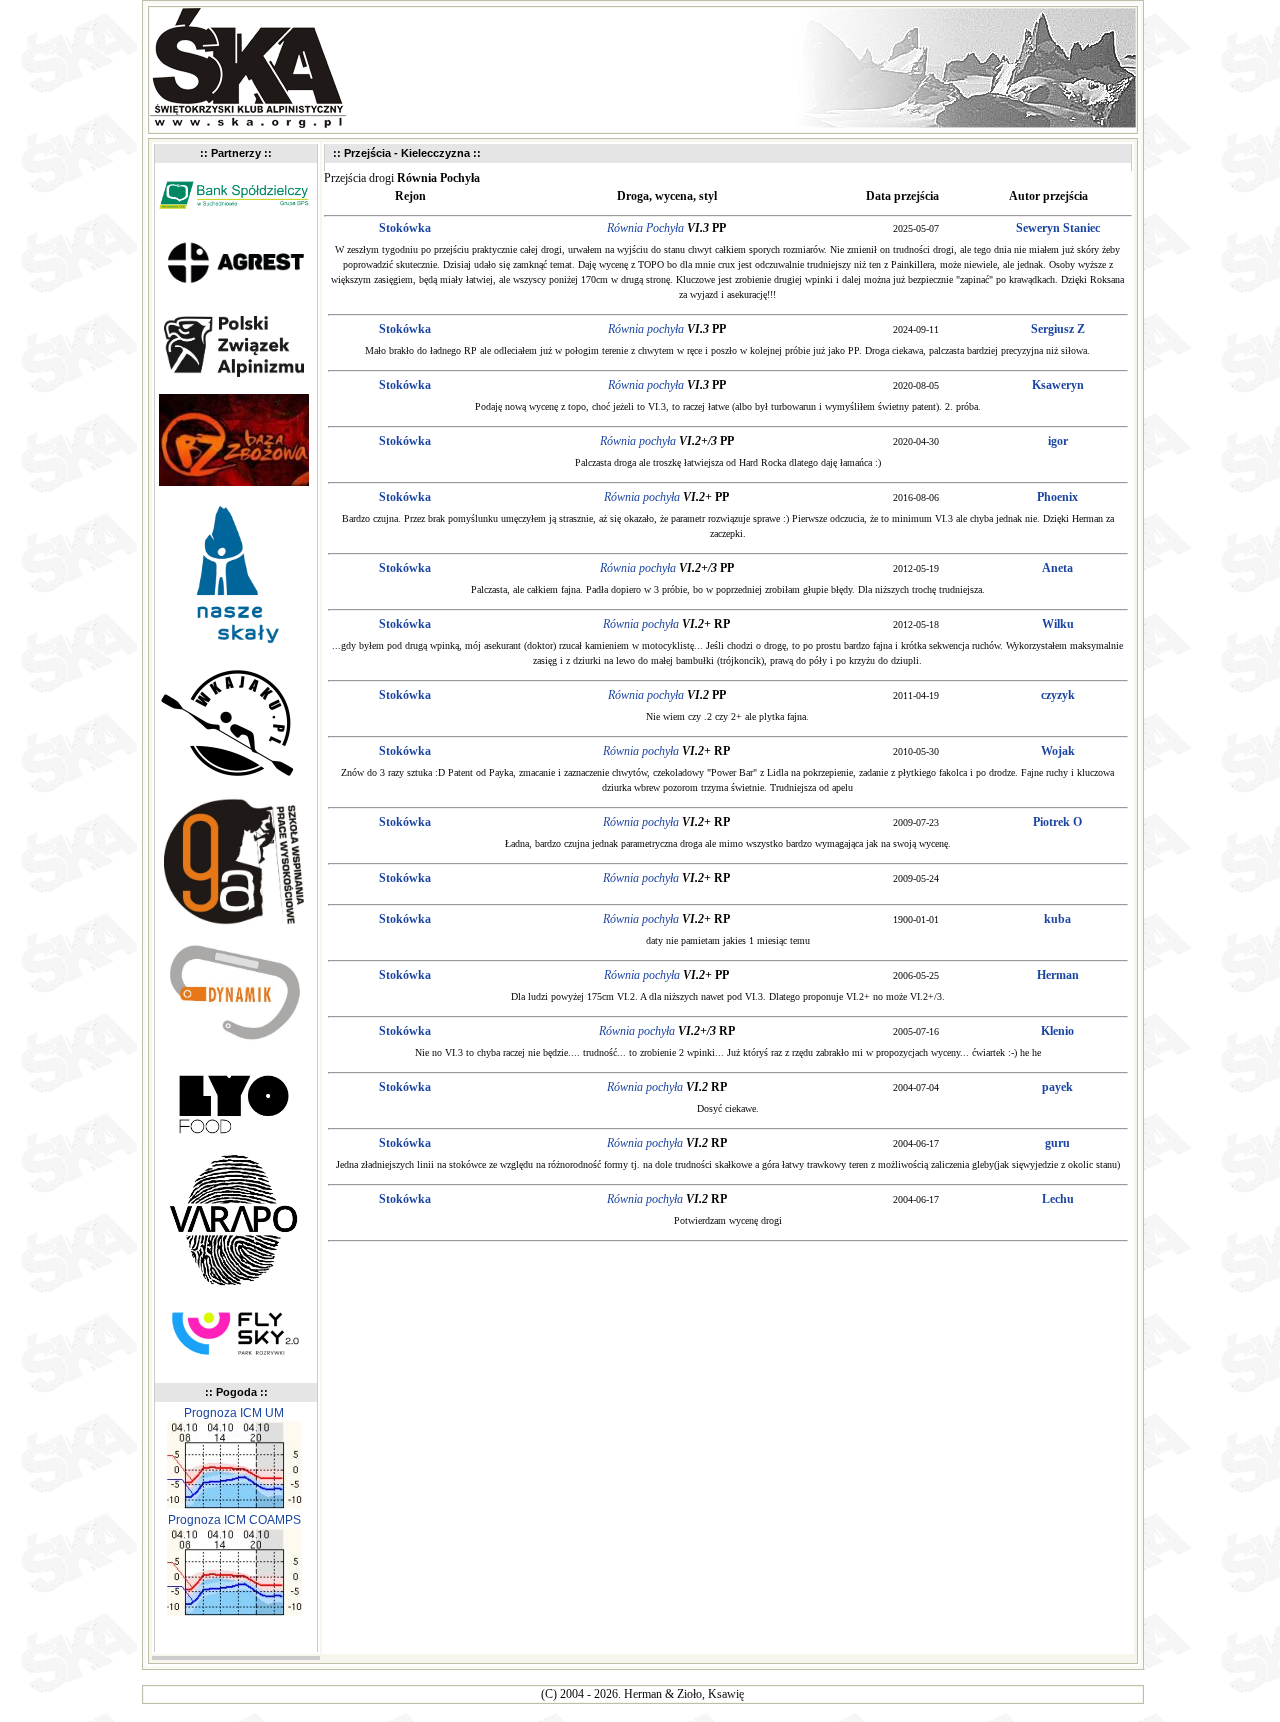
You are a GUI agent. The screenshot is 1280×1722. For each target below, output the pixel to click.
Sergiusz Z (1058, 329)
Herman (1058, 975)
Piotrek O (1057, 822)
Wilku (1058, 624)
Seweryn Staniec (1058, 228)
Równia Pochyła (645, 228)
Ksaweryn (1058, 385)
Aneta (1057, 568)
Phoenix (1057, 497)
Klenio (1057, 1031)
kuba (1057, 919)
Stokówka (405, 228)
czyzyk (1058, 695)
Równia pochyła (646, 329)
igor (1058, 441)
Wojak (1058, 751)
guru (1057, 1143)
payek (1057, 1087)
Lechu (1058, 1199)
